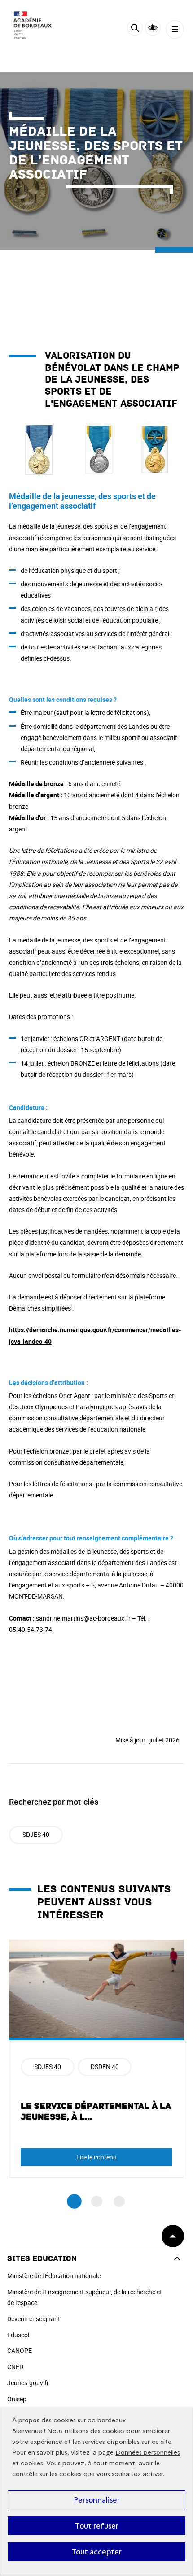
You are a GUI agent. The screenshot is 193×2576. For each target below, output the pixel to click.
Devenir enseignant (34, 2319)
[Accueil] (34, 27)
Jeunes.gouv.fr (28, 2383)
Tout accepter (96, 2552)
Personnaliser (97, 2500)
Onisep (17, 2399)
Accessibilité (153, 28)
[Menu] (175, 29)
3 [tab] (119, 2201)
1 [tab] (74, 2201)
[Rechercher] (135, 29)
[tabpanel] (96, 2059)
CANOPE (20, 2350)
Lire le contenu (96, 2157)
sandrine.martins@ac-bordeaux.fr (83, 1618)
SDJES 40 (36, 1834)
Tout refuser (97, 2526)
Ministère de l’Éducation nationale (54, 2276)
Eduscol (18, 2335)
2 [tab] (97, 2201)
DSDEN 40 (105, 2066)
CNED (15, 2367)
